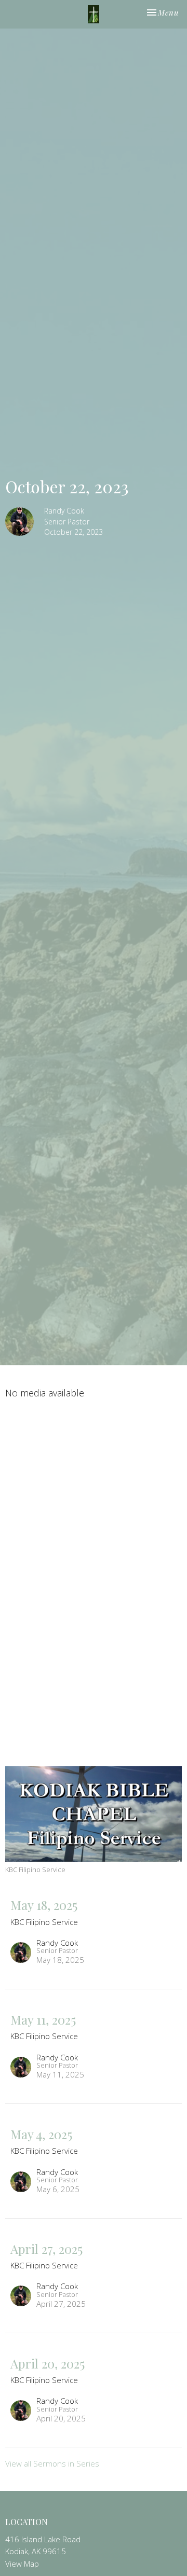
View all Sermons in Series (52, 2463)
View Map (22, 2564)
